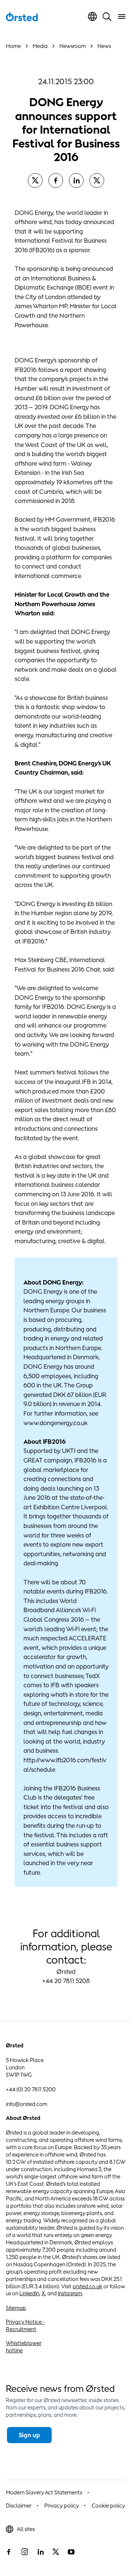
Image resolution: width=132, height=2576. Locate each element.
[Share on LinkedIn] (76, 180)
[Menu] (122, 16)
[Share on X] (35, 180)
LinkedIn (29, 2293)
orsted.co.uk (87, 2286)
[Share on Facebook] (56, 180)
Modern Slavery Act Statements (44, 2492)
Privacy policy (62, 2506)
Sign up (29, 2435)
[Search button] (107, 16)
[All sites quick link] (92, 16)
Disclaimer (19, 2506)
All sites (26, 2529)
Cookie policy (108, 2506)
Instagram (70, 2293)
